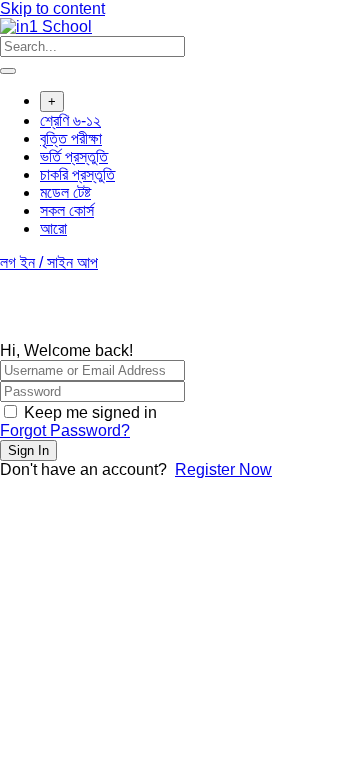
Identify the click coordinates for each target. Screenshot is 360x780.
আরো (53, 228)
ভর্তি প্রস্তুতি (74, 156)
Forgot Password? (65, 430)
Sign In (28, 450)
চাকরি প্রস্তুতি (77, 174)
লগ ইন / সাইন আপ (49, 262)
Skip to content (52, 8)
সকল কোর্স (67, 210)
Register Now (223, 469)
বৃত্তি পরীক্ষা (71, 138)
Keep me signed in (90, 412)
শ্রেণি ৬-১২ (70, 120)
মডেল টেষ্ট (65, 192)
